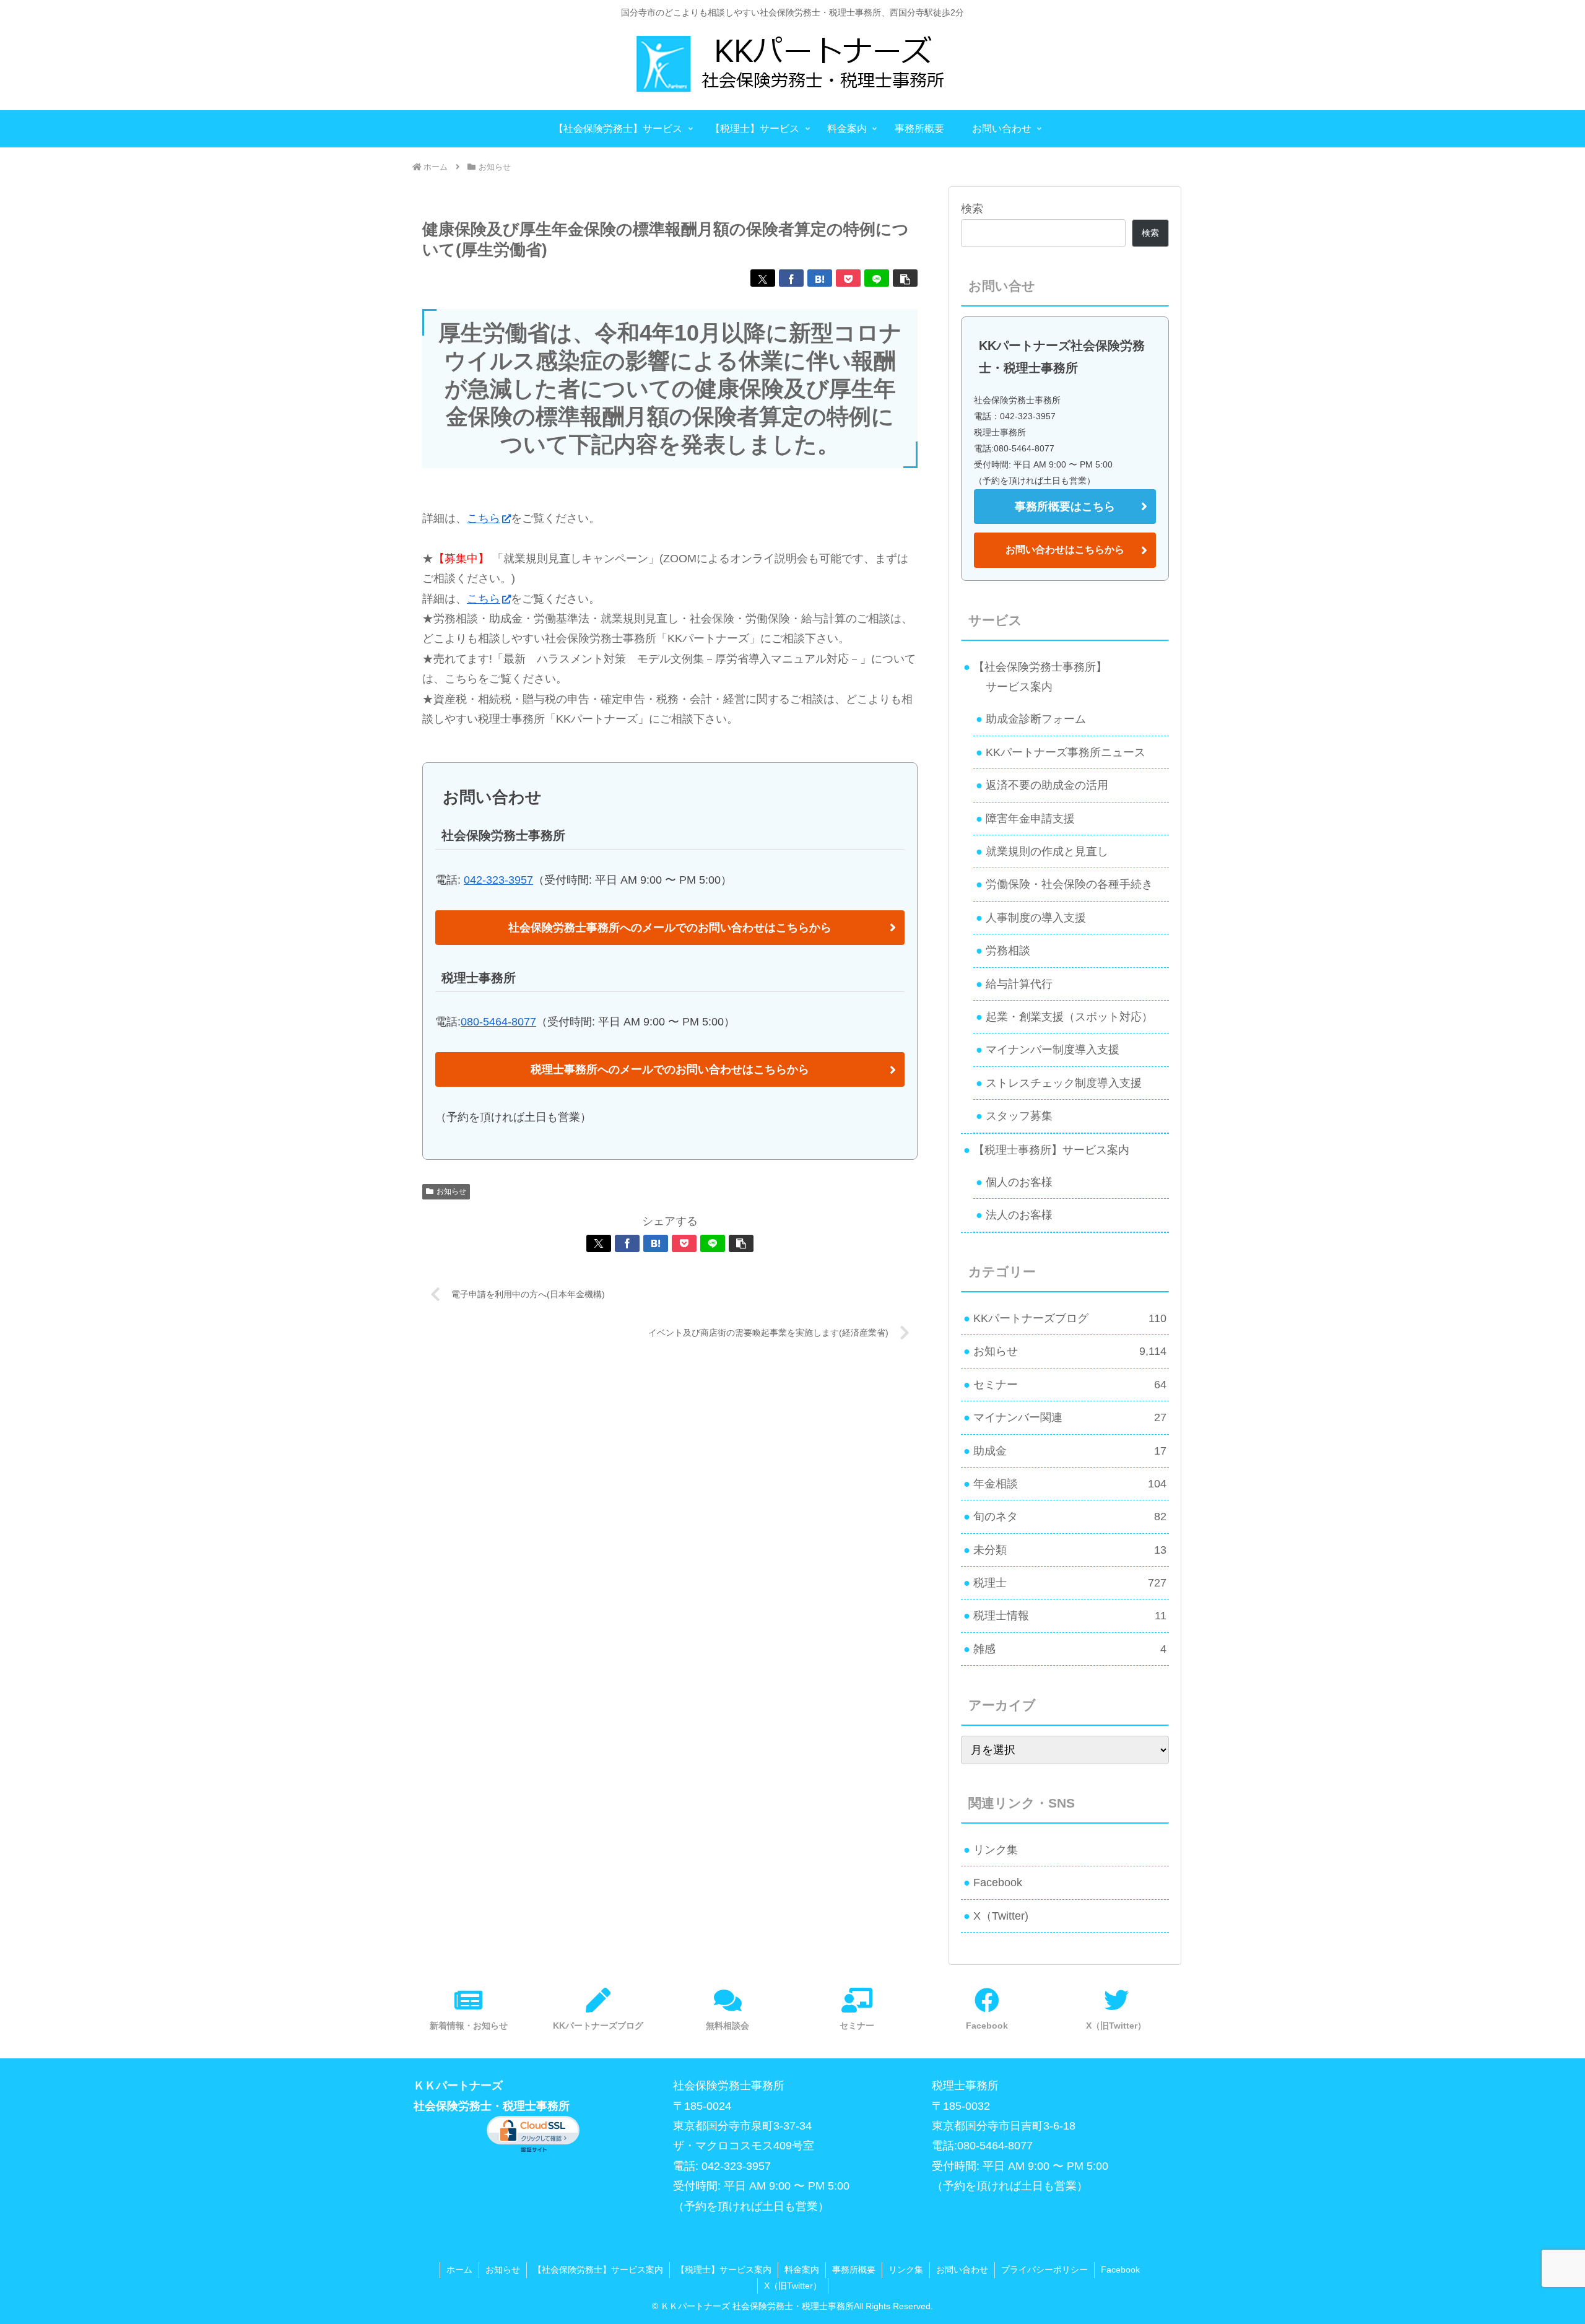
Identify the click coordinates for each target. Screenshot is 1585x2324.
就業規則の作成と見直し (1047, 851)
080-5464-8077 (498, 1022)
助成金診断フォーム (1036, 719)
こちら (484, 518)
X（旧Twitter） (793, 2286)
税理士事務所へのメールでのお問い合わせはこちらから (670, 1069)
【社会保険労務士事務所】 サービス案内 (1035, 677)
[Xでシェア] (763, 278)
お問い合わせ (962, 2270)
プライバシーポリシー (1044, 2270)
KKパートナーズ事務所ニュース (1066, 752)
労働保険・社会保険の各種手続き (1069, 884)
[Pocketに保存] (848, 278)
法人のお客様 (1019, 1215)
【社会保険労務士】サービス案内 (598, 2270)
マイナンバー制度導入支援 (1053, 1050)
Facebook (998, 1882)
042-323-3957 (498, 880)
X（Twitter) (1001, 1916)
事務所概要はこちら (1065, 507)
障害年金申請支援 (1030, 819)
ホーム (459, 2270)
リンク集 (996, 1850)
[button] (905, 278)
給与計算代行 (1019, 984)
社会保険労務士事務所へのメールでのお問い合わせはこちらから (670, 928)
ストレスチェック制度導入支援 (1064, 1083)
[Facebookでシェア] (791, 278)
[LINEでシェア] (877, 278)
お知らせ (451, 1191)
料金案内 (802, 2270)
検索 (972, 209)
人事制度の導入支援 (1036, 918)
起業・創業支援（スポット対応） (1069, 1017)
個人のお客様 (1019, 1182)
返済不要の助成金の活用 (1047, 785)
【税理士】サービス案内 (724, 2270)
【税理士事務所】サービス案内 (1051, 1150)
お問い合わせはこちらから (1065, 550)
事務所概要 (854, 2270)
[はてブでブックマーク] (820, 278)
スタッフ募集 (1019, 1116)
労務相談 (1008, 951)
